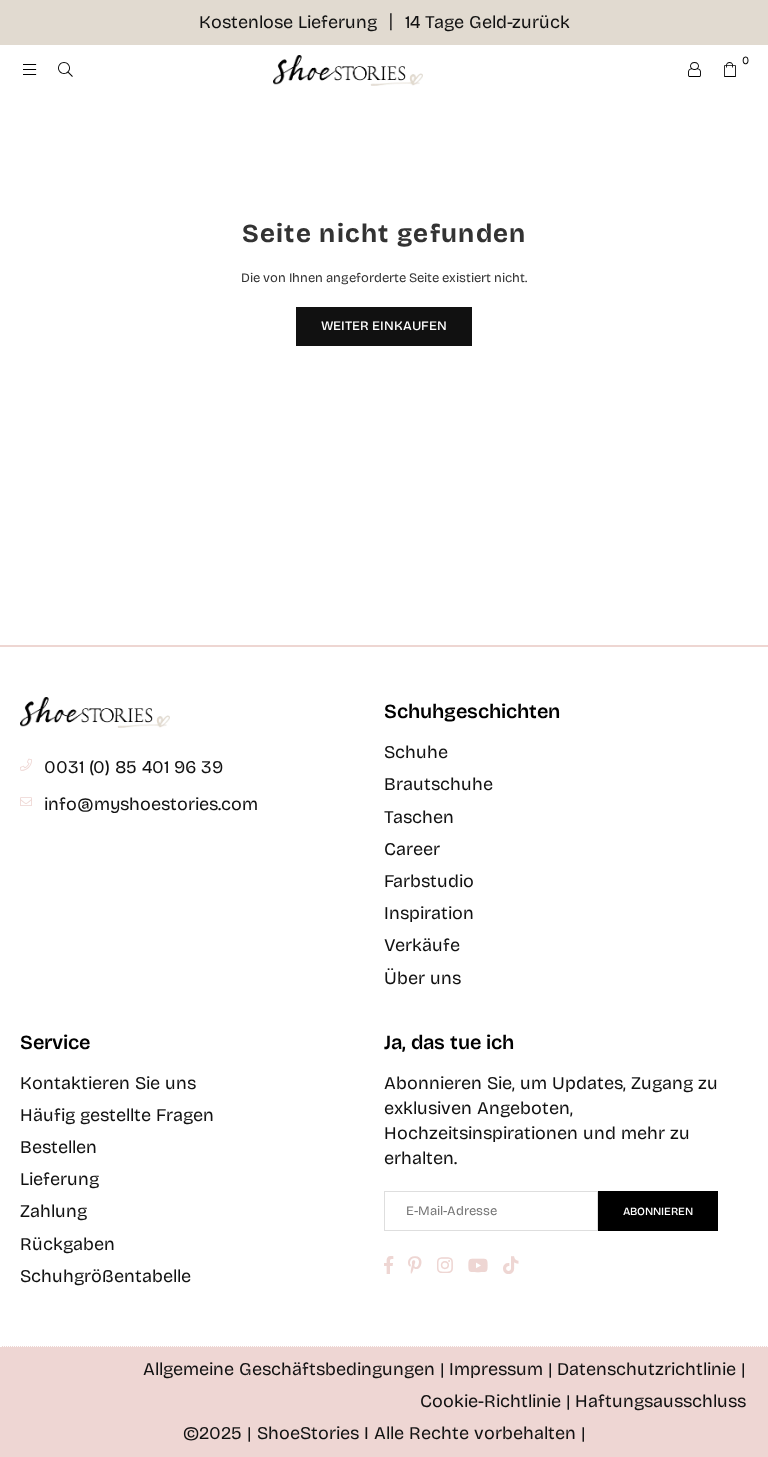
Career (412, 849)
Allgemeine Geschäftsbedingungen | (294, 1369)
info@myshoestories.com (151, 804)
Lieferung (59, 1179)
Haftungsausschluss (660, 1401)
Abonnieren (658, 1211)
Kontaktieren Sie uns (108, 1083)
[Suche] (65, 70)
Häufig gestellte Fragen (117, 1115)
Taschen (419, 817)
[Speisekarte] (29, 70)
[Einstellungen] (694, 70)
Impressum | (501, 1369)
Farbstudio (429, 881)
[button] (730, 70)
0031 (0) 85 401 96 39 (133, 767)
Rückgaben (67, 1244)
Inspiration (429, 913)
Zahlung (53, 1211)
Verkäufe (422, 945)
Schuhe (416, 752)
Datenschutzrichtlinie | (651, 1369)
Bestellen (58, 1147)
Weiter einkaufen (384, 326)
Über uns (422, 978)
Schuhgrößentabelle (105, 1276)
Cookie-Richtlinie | (495, 1401)
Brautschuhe (438, 784)
